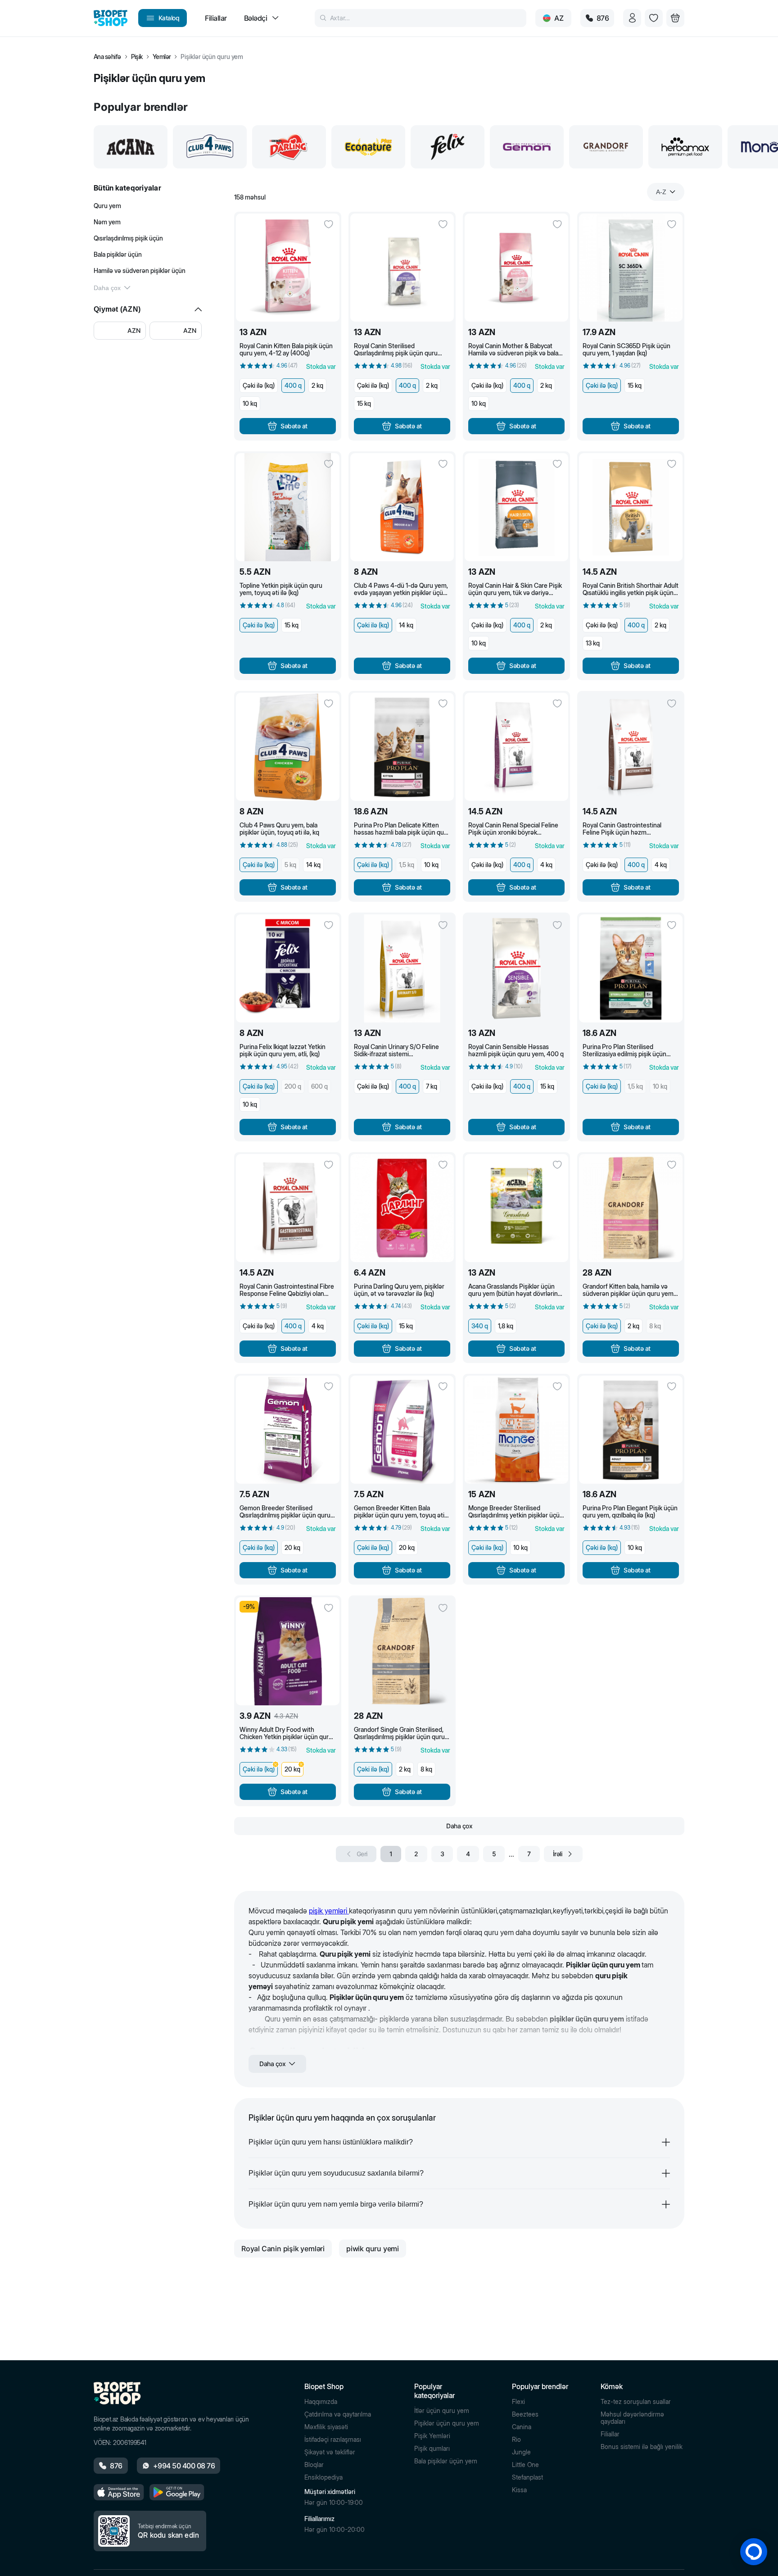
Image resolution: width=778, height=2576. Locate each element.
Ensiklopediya (323, 2477)
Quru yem (107, 206)
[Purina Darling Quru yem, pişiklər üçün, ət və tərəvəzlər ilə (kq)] (402, 1208)
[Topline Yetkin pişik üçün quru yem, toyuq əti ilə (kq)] (288, 507)
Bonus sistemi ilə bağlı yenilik (642, 2447)
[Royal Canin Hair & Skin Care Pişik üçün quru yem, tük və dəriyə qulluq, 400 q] (516, 507)
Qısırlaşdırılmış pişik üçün (128, 238)
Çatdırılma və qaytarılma (338, 2414)
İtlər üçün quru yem (442, 2411)
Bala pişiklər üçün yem (446, 2461)
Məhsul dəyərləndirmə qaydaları (632, 2418)
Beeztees (525, 2414)
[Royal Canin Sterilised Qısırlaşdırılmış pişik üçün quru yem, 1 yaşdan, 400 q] (402, 268)
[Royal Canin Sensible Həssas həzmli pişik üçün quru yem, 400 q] (516, 968)
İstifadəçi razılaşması (333, 2440)
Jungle (521, 2452)
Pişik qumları (432, 2449)
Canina (522, 2427)
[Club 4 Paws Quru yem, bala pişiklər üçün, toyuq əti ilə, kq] (288, 747)
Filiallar (610, 2434)
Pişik (137, 57)
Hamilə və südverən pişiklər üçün (140, 270)
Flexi (518, 2402)
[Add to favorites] (329, 224)
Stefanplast (527, 2477)
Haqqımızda (321, 2402)
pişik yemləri (329, 1911)
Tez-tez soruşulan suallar (636, 2402)
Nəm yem (107, 222)
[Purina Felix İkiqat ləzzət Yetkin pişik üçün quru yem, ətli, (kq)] (288, 968)
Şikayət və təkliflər (330, 2452)
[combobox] (666, 192)
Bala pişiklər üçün (118, 254)
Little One (525, 2465)
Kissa (519, 2490)
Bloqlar (314, 2465)
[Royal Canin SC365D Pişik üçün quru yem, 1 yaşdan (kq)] (631, 268)
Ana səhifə (107, 57)
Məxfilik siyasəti (326, 2427)
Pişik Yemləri (432, 2436)
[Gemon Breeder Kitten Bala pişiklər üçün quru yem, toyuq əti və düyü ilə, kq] (402, 1430)
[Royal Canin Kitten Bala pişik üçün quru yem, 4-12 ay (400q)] (288, 268)
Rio (516, 2440)
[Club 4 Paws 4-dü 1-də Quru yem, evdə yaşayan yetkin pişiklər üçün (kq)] (402, 507)
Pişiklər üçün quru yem (447, 2423)
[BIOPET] (111, 18)
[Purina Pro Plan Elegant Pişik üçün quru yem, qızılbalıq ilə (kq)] (631, 1430)
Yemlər (162, 57)
